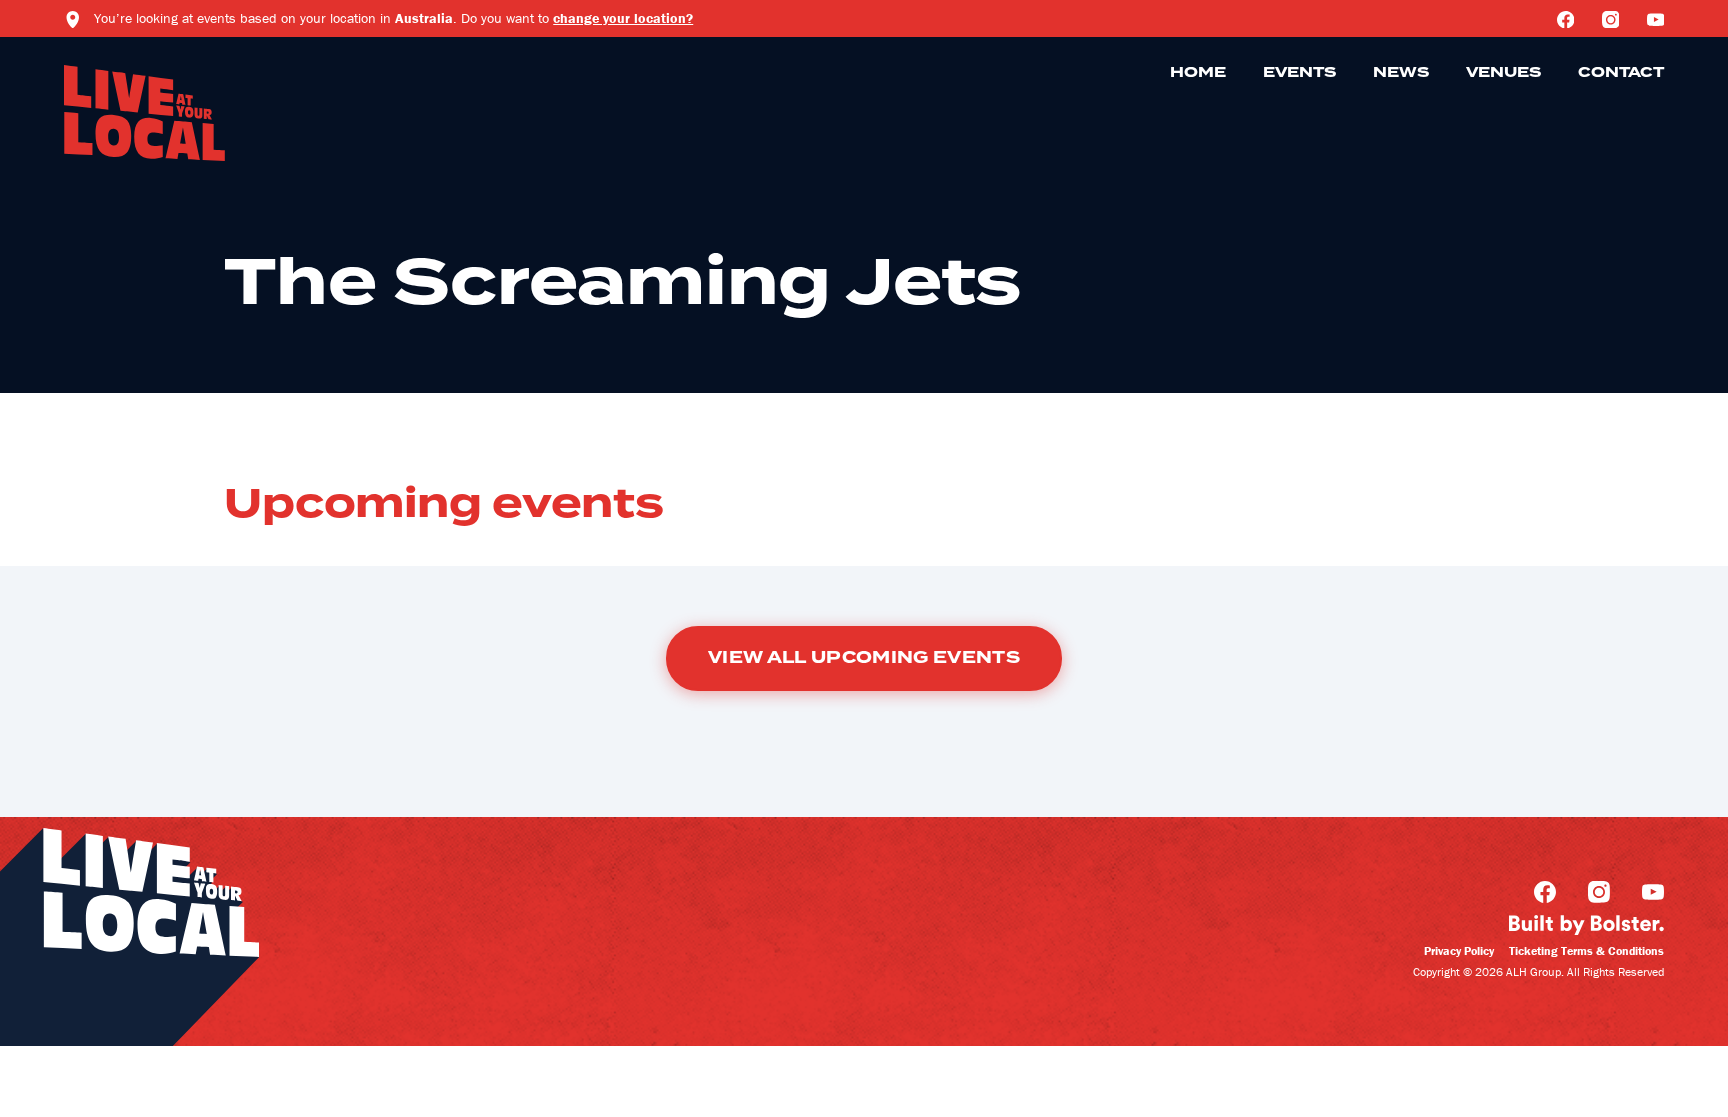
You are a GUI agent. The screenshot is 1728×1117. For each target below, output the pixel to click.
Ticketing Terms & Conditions (1586, 950)
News (1401, 73)
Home (1198, 73)
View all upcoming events (864, 658)
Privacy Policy (1459, 950)
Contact (1621, 73)
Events (1299, 73)
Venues (1503, 73)
